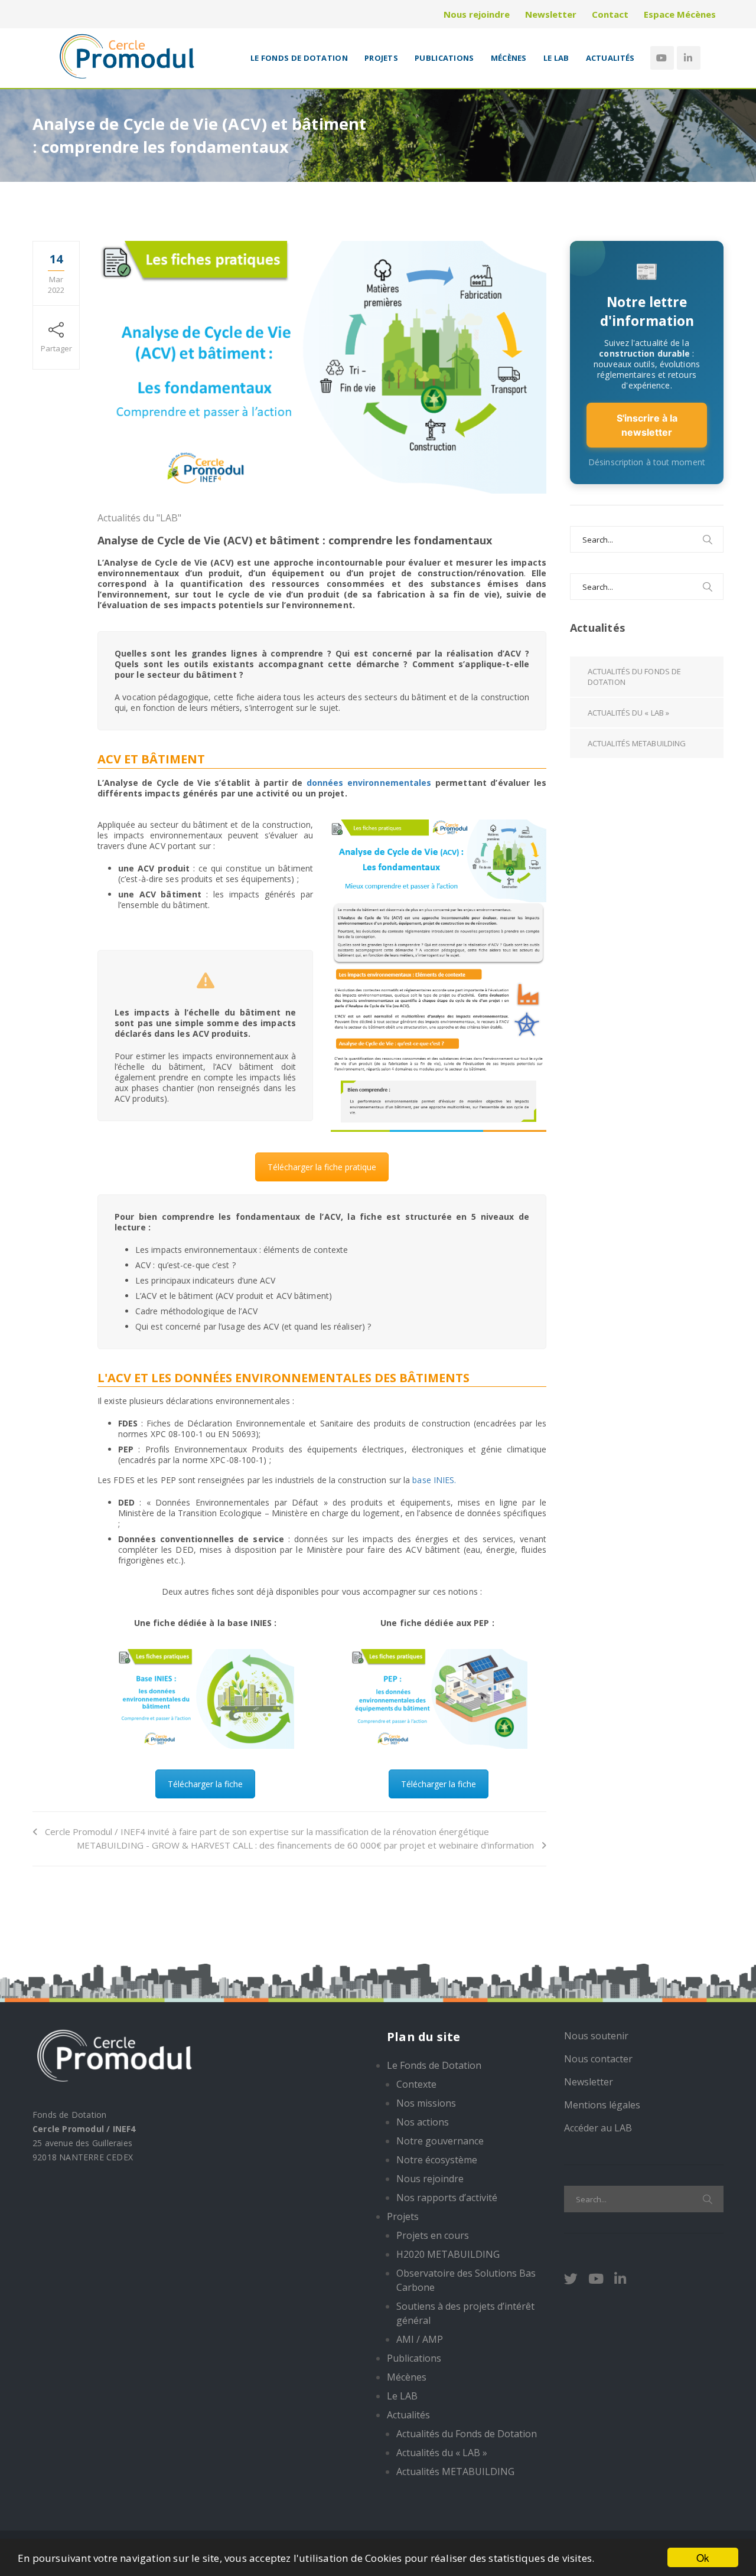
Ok (703, 2557)
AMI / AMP (420, 2339)
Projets (381, 58)
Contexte (416, 2084)
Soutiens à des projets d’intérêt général (465, 2313)
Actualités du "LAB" (139, 518)
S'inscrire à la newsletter (647, 425)
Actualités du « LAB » (628, 713)
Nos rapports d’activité (447, 2198)
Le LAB (556, 58)
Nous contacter (598, 2059)
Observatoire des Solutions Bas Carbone (466, 2280)
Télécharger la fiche (205, 1784)
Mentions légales (602, 2105)
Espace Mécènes (680, 14)
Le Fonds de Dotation (299, 58)
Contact (610, 14)
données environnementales (369, 783)
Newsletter (551, 14)
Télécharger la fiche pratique (322, 1167)
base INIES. (434, 1480)
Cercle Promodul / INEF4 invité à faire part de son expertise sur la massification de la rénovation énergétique (267, 1831)
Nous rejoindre (477, 14)
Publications (444, 58)
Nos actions (423, 2122)
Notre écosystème (437, 2160)
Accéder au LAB (598, 2128)
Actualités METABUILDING (637, 743)
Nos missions (426, 2103)
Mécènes (509, 58)
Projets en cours (433, 2235)
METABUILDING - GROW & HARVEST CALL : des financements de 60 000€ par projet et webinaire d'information (305, 1845)
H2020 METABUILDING (448, 2254)
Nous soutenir (596, 2036)
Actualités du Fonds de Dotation (634, 677)
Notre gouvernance (440, 2141)
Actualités (610, 58)
